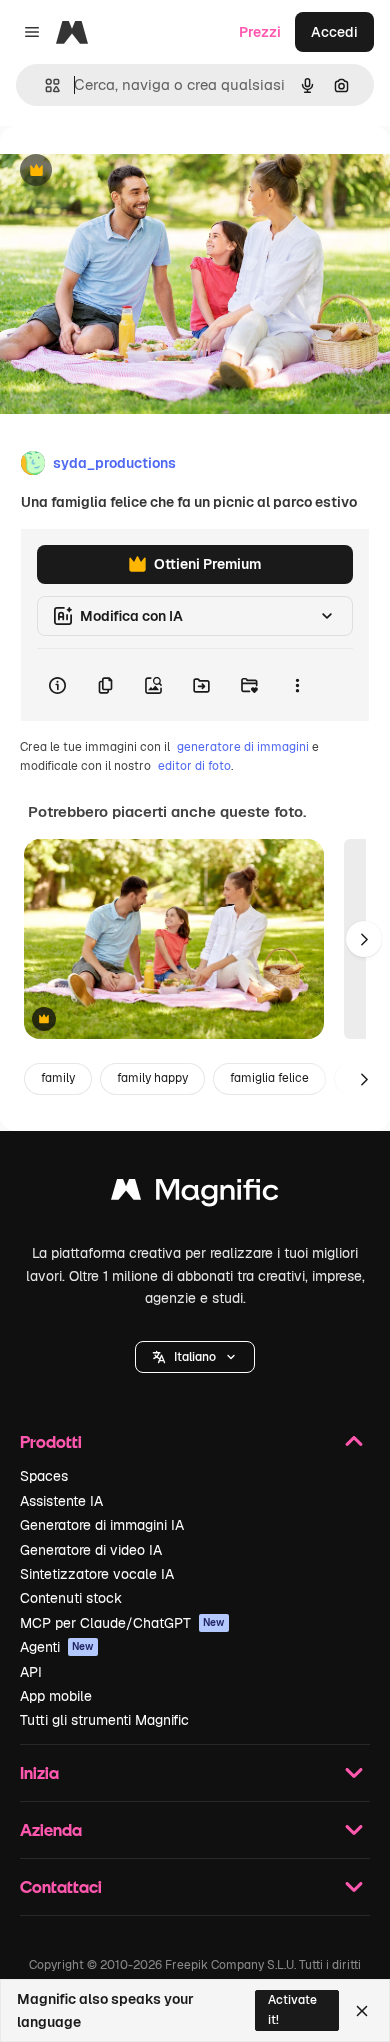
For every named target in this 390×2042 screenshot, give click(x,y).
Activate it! (292, 2009)
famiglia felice (269, 1078)
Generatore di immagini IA (102, 1525)
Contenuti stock (71, 1598)
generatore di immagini (243, 747)
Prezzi (260, 32)
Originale (132, 171)
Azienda (51, 1829)
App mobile (56, 1696)
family (58, 1078)
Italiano (195, 1357)
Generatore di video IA (91, 1550)
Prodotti (51, 1441)
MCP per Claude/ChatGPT (122, 1623)
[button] (195, 1357)
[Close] (362, 2011)
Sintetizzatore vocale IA (97, 1574)
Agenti (57, 1647)
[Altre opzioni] (297, 685)
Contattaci (61, 1886)
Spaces (44, 1476)
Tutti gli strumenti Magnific (104, 1720)
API (31, 1672)
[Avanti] (364, 939)
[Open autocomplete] (44, 85)
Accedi (334, 32)
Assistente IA (61, 1501)
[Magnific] (195, 1194)
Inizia (39, 1772)
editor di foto (194, 766)
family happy (152, 1078)
